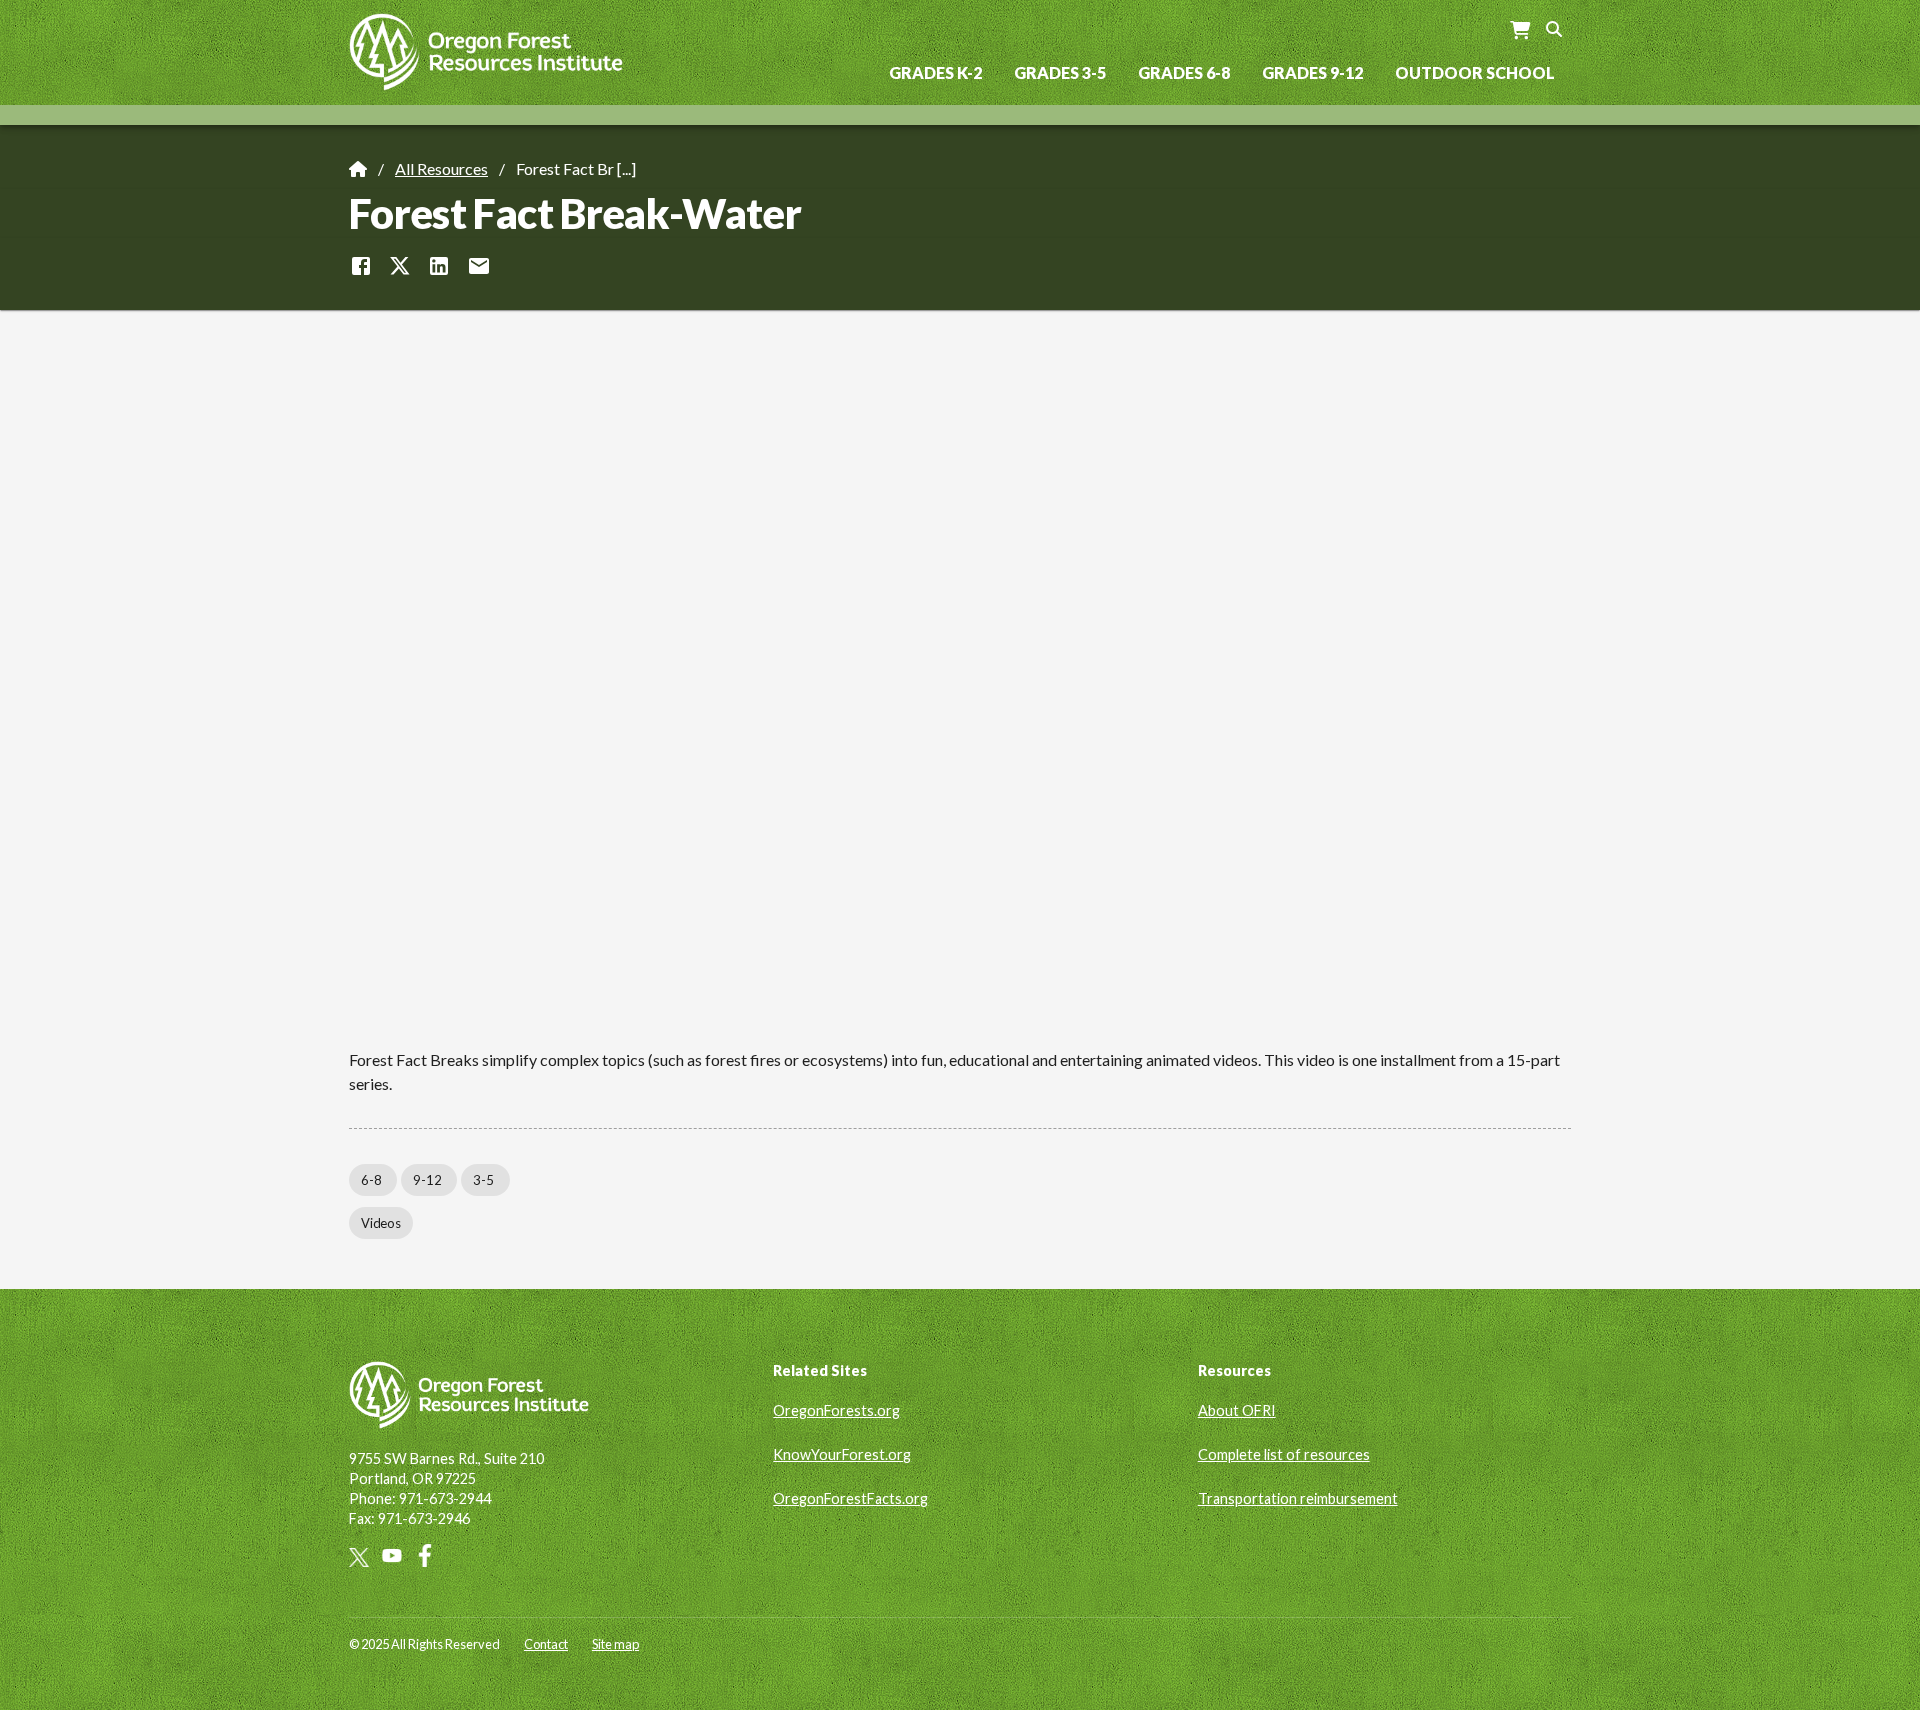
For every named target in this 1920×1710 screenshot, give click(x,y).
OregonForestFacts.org (850, 1498)
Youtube (398, 1555)
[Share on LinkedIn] (439, 266)
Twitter (365, 1557)
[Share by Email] (479, 266)
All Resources (441, 168)
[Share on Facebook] (361, 266)
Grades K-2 (935, 72)
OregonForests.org (836, 1410)
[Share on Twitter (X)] (400, 266)
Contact (546, 1644)
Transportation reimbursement (1298, 1498)
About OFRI (1237, 1410)
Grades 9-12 (1312, 72)
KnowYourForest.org (842, 1454)
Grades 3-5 (1060, 72)
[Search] (1554, 27)
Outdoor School (1475, 72)
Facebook (431, 1555)
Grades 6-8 (1184, 72)
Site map (615, 1644)
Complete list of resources (1284, 1454)
